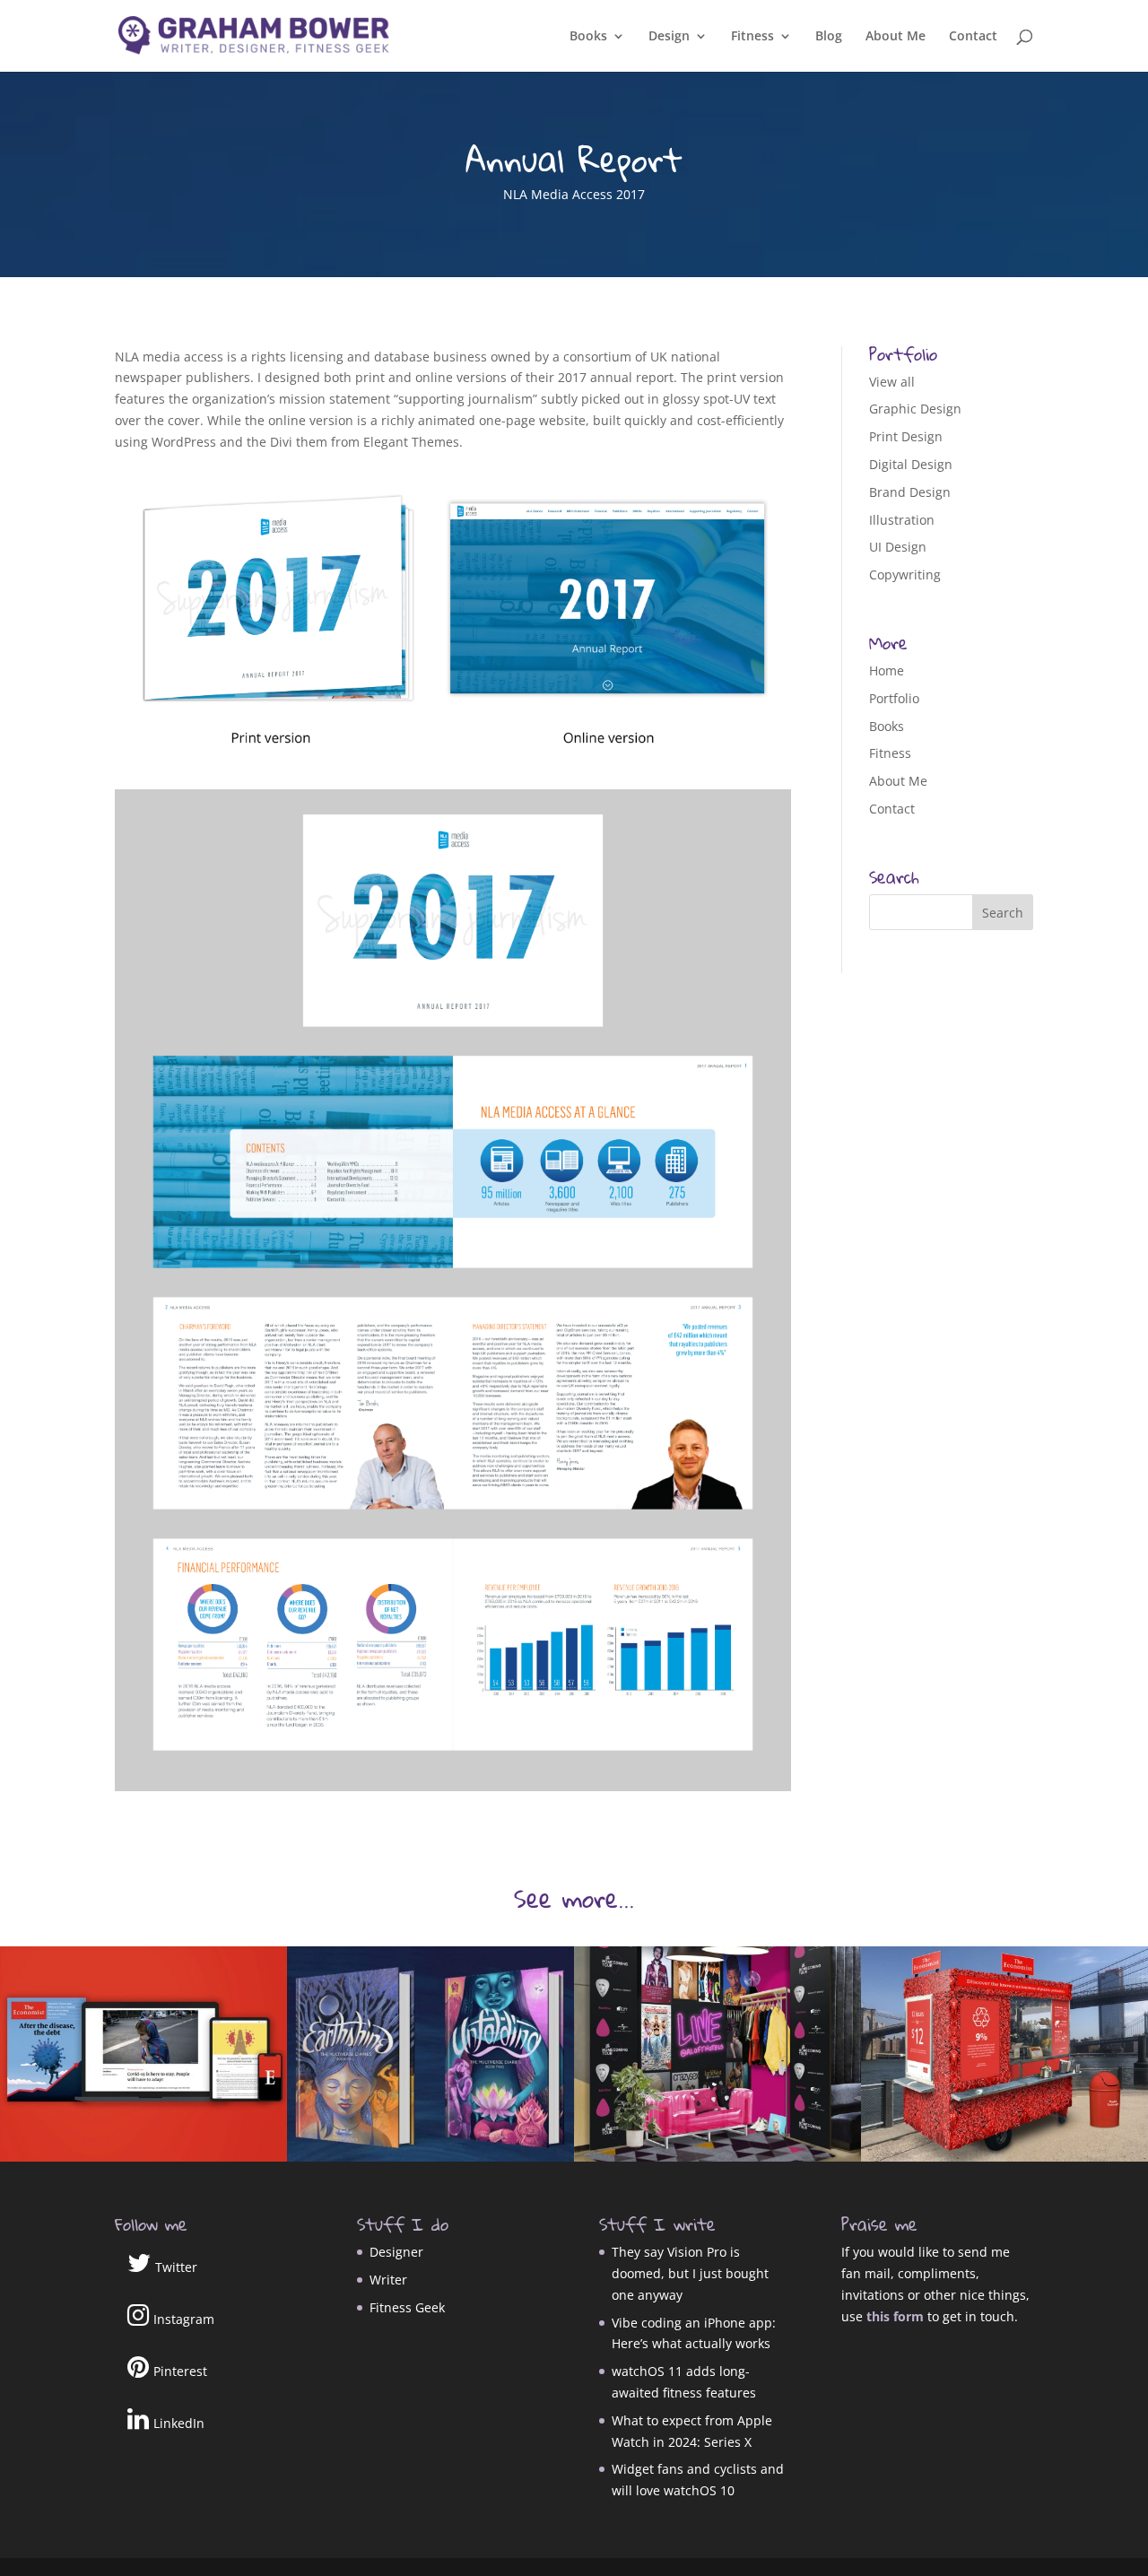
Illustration (902, 520)
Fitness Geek (407, 2307)
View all (892, 382)
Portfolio (894, 698)
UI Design (898, 547)
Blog (829, 37)
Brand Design (910, 492)
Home (887, 670)
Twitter (176, 2267)
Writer (388, 2280)
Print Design (906, 436)
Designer (396, 2252)
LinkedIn (179, 2423)
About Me (896, 37)
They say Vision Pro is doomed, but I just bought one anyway (690, 2273)
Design (669, 37)
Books (588, 37)
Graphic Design (915, 409)
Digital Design (911, 464)
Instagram (184, 2319)
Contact (973, 37)
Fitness (752, 37)
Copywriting (905, 574)
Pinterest (180, 2371)
